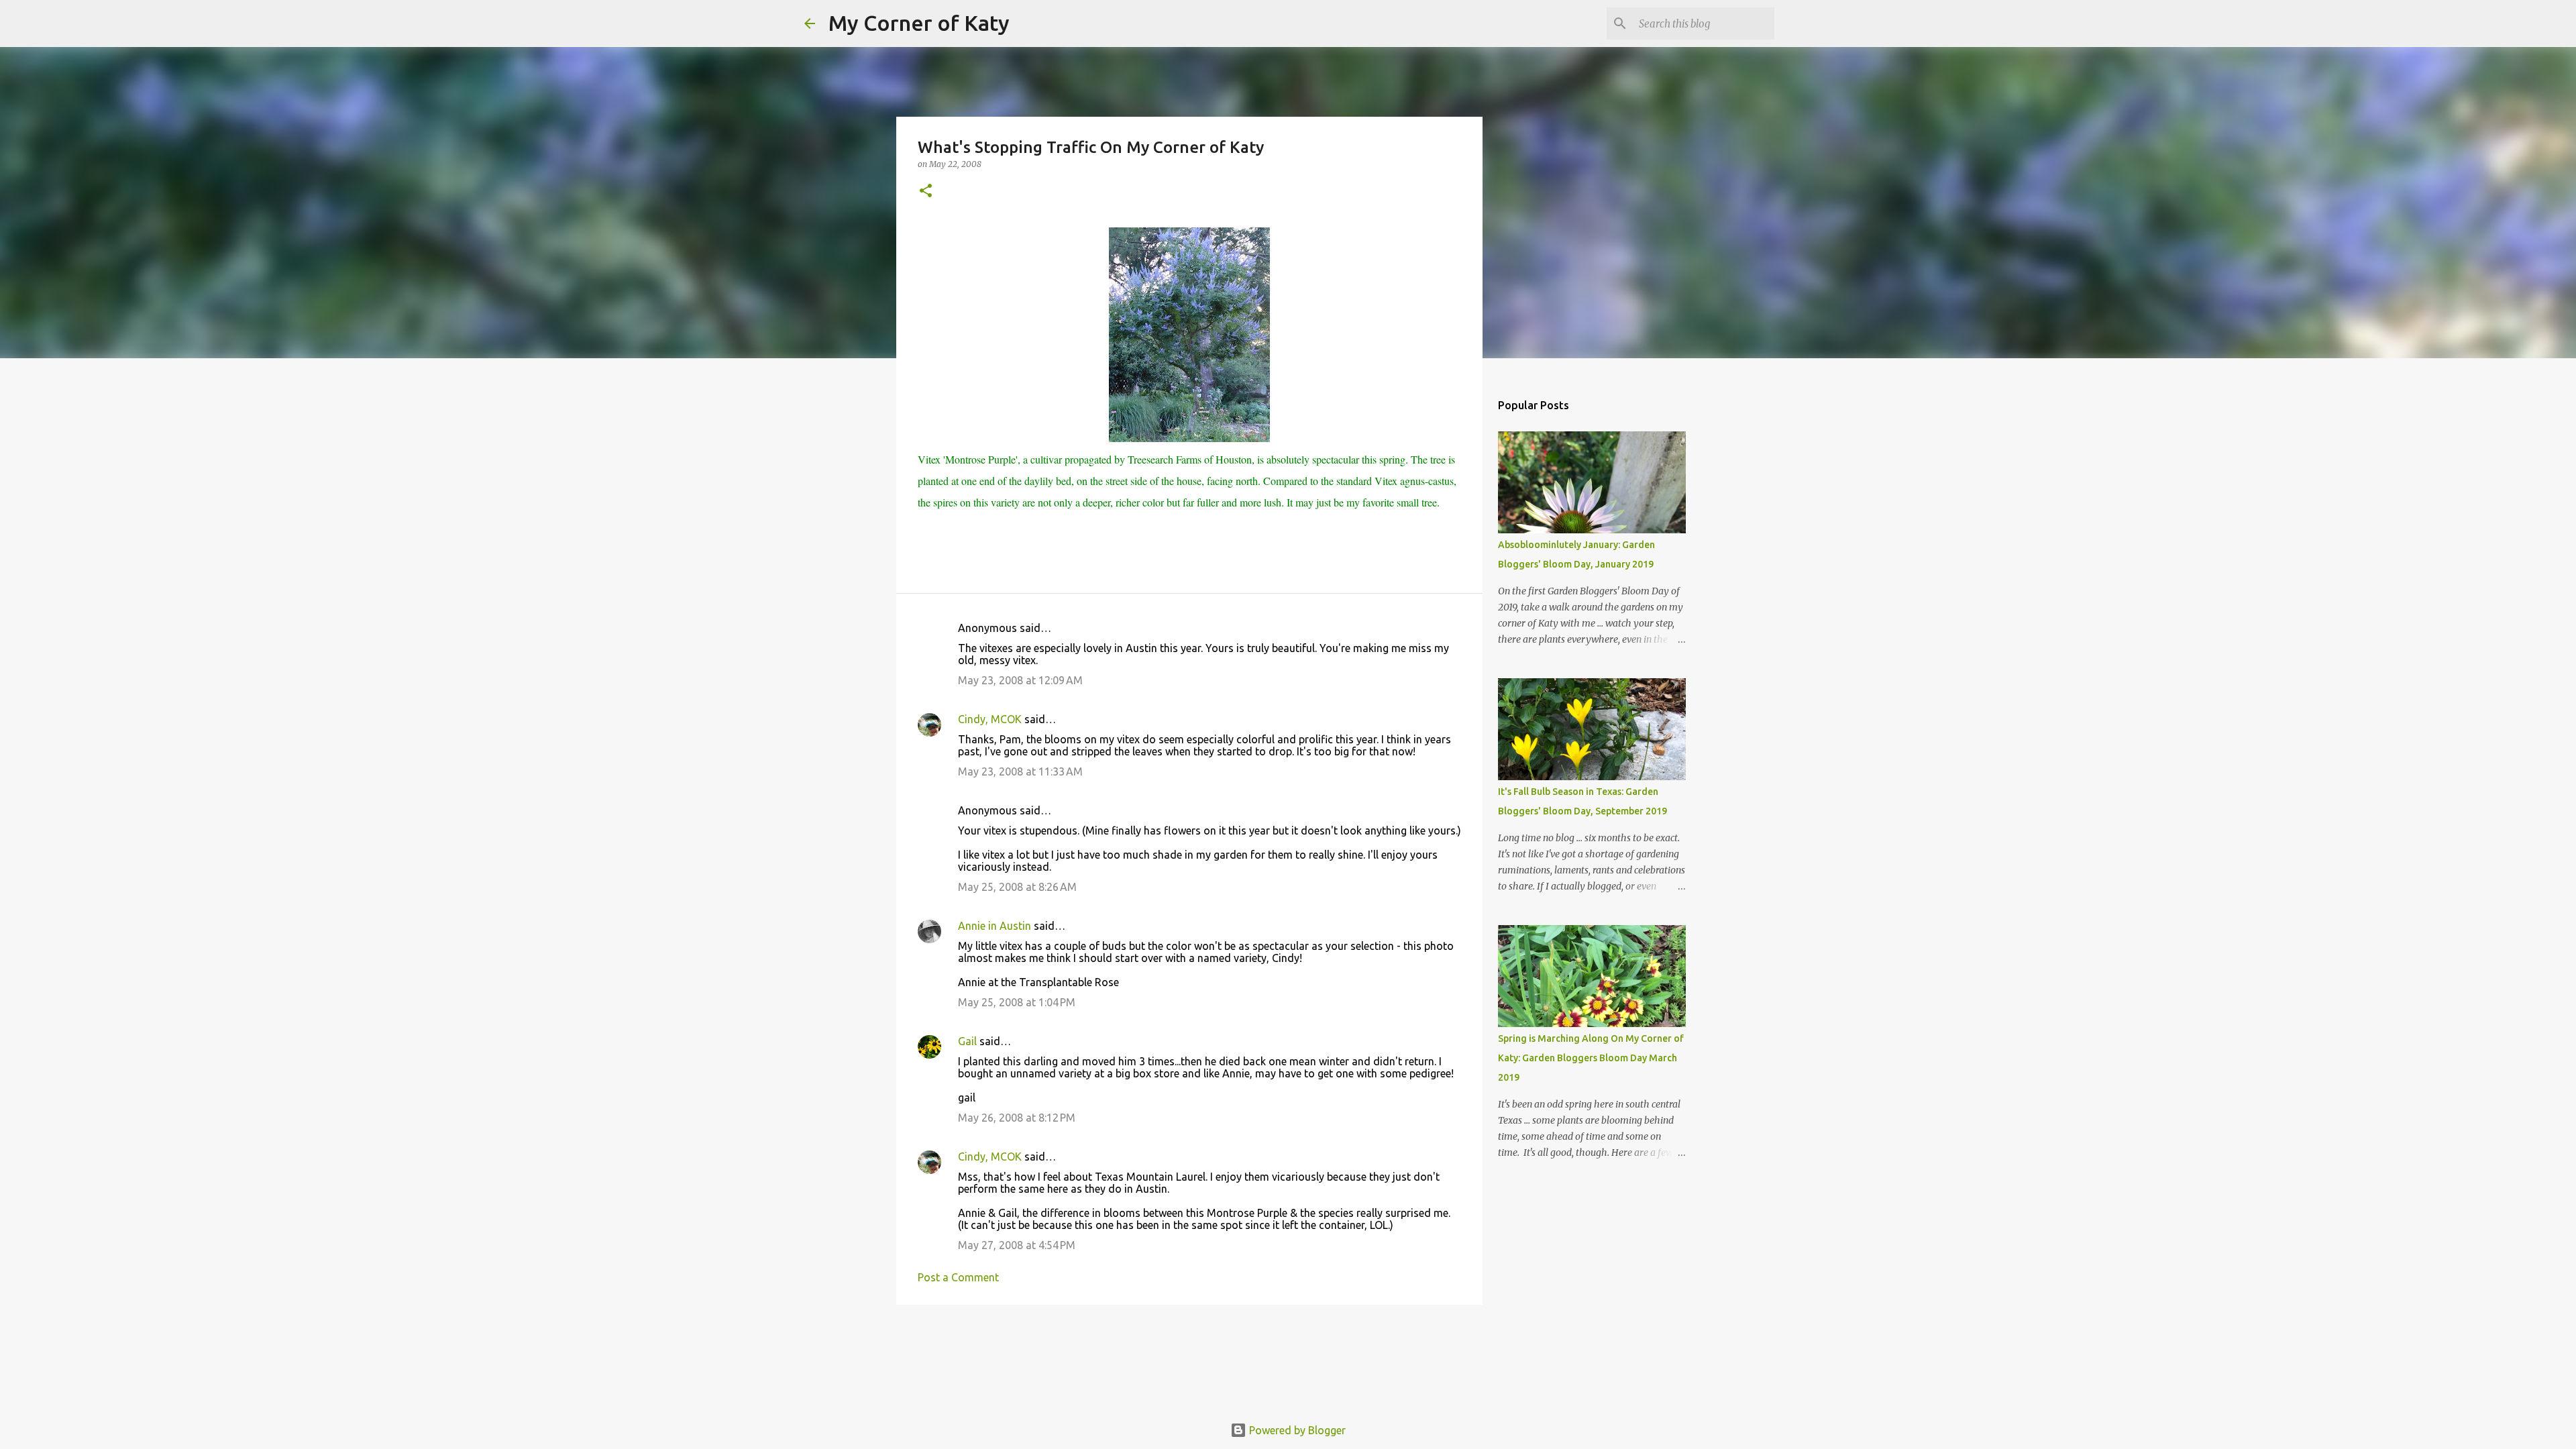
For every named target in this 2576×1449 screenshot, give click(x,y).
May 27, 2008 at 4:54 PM (1017, 1245)
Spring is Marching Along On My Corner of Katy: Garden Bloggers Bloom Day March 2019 (1591, 1058)
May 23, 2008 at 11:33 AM (1020, 771)
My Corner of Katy (919, 23)
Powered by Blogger (1296, 1430)
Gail (967, 1041)
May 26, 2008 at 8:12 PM (1017, 1118)
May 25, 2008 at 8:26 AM (1017, 887)
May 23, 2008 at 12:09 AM (1020, 680)
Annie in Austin (995, 926)
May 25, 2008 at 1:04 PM (1017, 1002)
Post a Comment (958, 1277)
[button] (926, 192)
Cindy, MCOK (990, 719)
